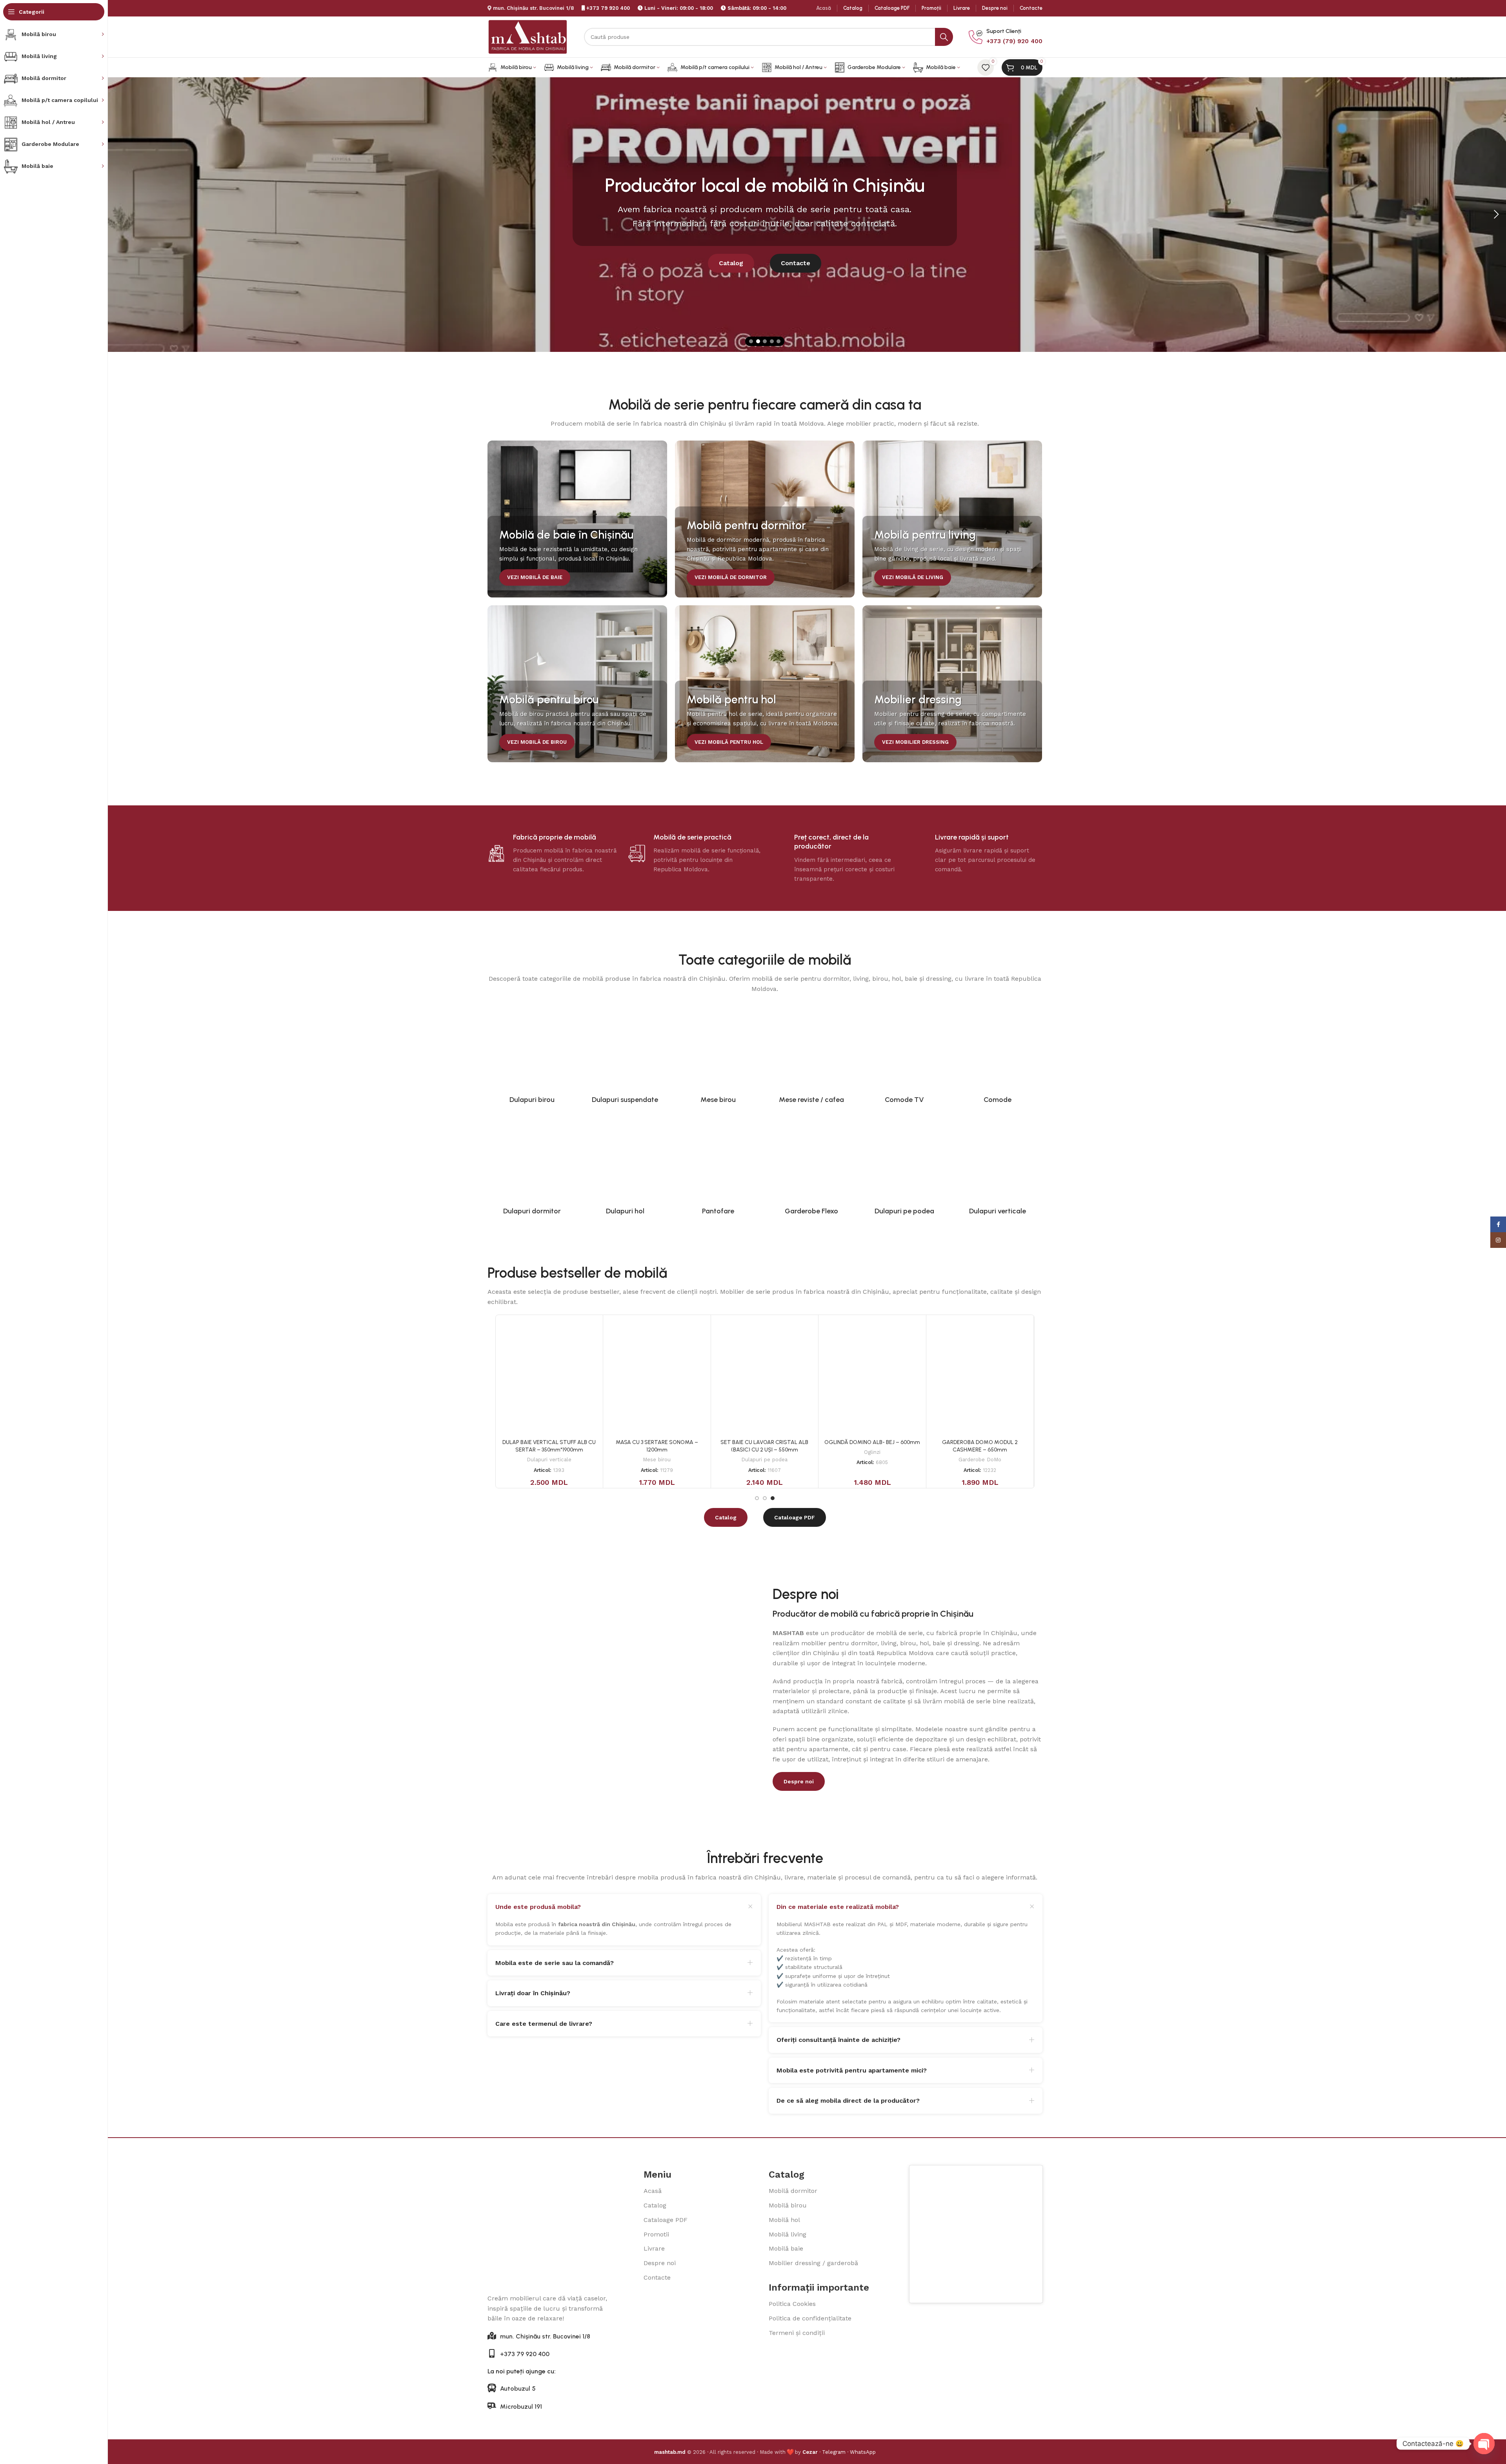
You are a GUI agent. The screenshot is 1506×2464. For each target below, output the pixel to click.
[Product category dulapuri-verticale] (998, 1166)
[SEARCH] (944, 37)
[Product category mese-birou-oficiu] (718, 1055)
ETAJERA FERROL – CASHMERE (549, 1442)
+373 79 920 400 (608, 8)
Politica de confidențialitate (810, 2318)
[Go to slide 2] (758, 341)
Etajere (549, 1452)
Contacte (657, 2277)
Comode (872, 1460)
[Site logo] (528, 36)
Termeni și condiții (797, 2333)
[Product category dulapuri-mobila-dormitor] (532, 1166)
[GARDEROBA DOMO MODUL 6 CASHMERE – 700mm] (980, 1376)
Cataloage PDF (666, 2220)
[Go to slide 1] (751, 341)
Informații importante (819, 2287)
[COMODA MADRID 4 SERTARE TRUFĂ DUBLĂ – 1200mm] (872, 1376)
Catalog (655, 2205)
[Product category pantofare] (718, 1166)
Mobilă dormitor (793, 2191)
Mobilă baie (786, 2248)
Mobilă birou (788, 2205)
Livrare (654, 2248)
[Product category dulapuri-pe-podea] (905, 1166)
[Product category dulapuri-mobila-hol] (625, 1166)
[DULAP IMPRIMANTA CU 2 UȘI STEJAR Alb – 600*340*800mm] (765, 1376)
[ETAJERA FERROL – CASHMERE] (549, 1376)
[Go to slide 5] (778, 341)
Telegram (834, 2452)
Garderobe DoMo (980, 1460)
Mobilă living (788, 2234)
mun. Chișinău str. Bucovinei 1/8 (533, 8)
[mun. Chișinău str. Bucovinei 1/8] (492, 2336)
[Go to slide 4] (772, 341)
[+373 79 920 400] (492, 2353)
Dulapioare (764, 1460)
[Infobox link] (1006, 37)
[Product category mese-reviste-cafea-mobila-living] (811, 1055)
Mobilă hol (784, 2220)
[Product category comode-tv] (905, 1055)
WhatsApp (863, 2452)
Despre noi (660, 2263)
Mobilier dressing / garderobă (813, 2263)
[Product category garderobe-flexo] (811, 1166)
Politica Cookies (792, 2304)
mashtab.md (670, 2452)
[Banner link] (577, 519)
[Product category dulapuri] (532, 1055)
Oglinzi (657, 1460)
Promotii (656, 2234)
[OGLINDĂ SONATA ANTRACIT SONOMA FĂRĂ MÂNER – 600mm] (657, 1376)
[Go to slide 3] (765, 341)
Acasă (653, 2191)
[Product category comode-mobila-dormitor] (998, 1055)
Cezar (810, 2452)
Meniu (658, 2174)
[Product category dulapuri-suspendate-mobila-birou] (625, 1055)
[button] (1496, 215)
